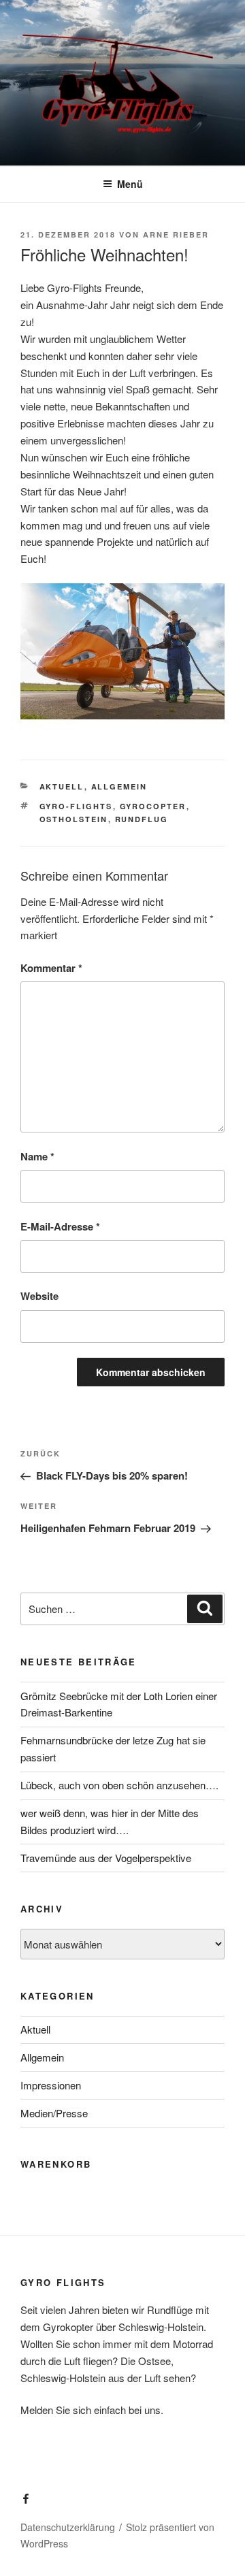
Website (39, 1296)
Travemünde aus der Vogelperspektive (106, 1858)
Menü (130, 184)
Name (37, 1156)
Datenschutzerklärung (68, 2527)
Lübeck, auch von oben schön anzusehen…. (119, 1785)
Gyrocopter (153, 806)
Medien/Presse (54, 2113)
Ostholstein (74, 819)
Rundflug (142, 819)
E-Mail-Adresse (60, 1226)
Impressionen (51, 2085)
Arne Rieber (176, 234)
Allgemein (119, 786)
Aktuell (62, 786)
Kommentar (51, 968)
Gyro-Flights (76, 806)
